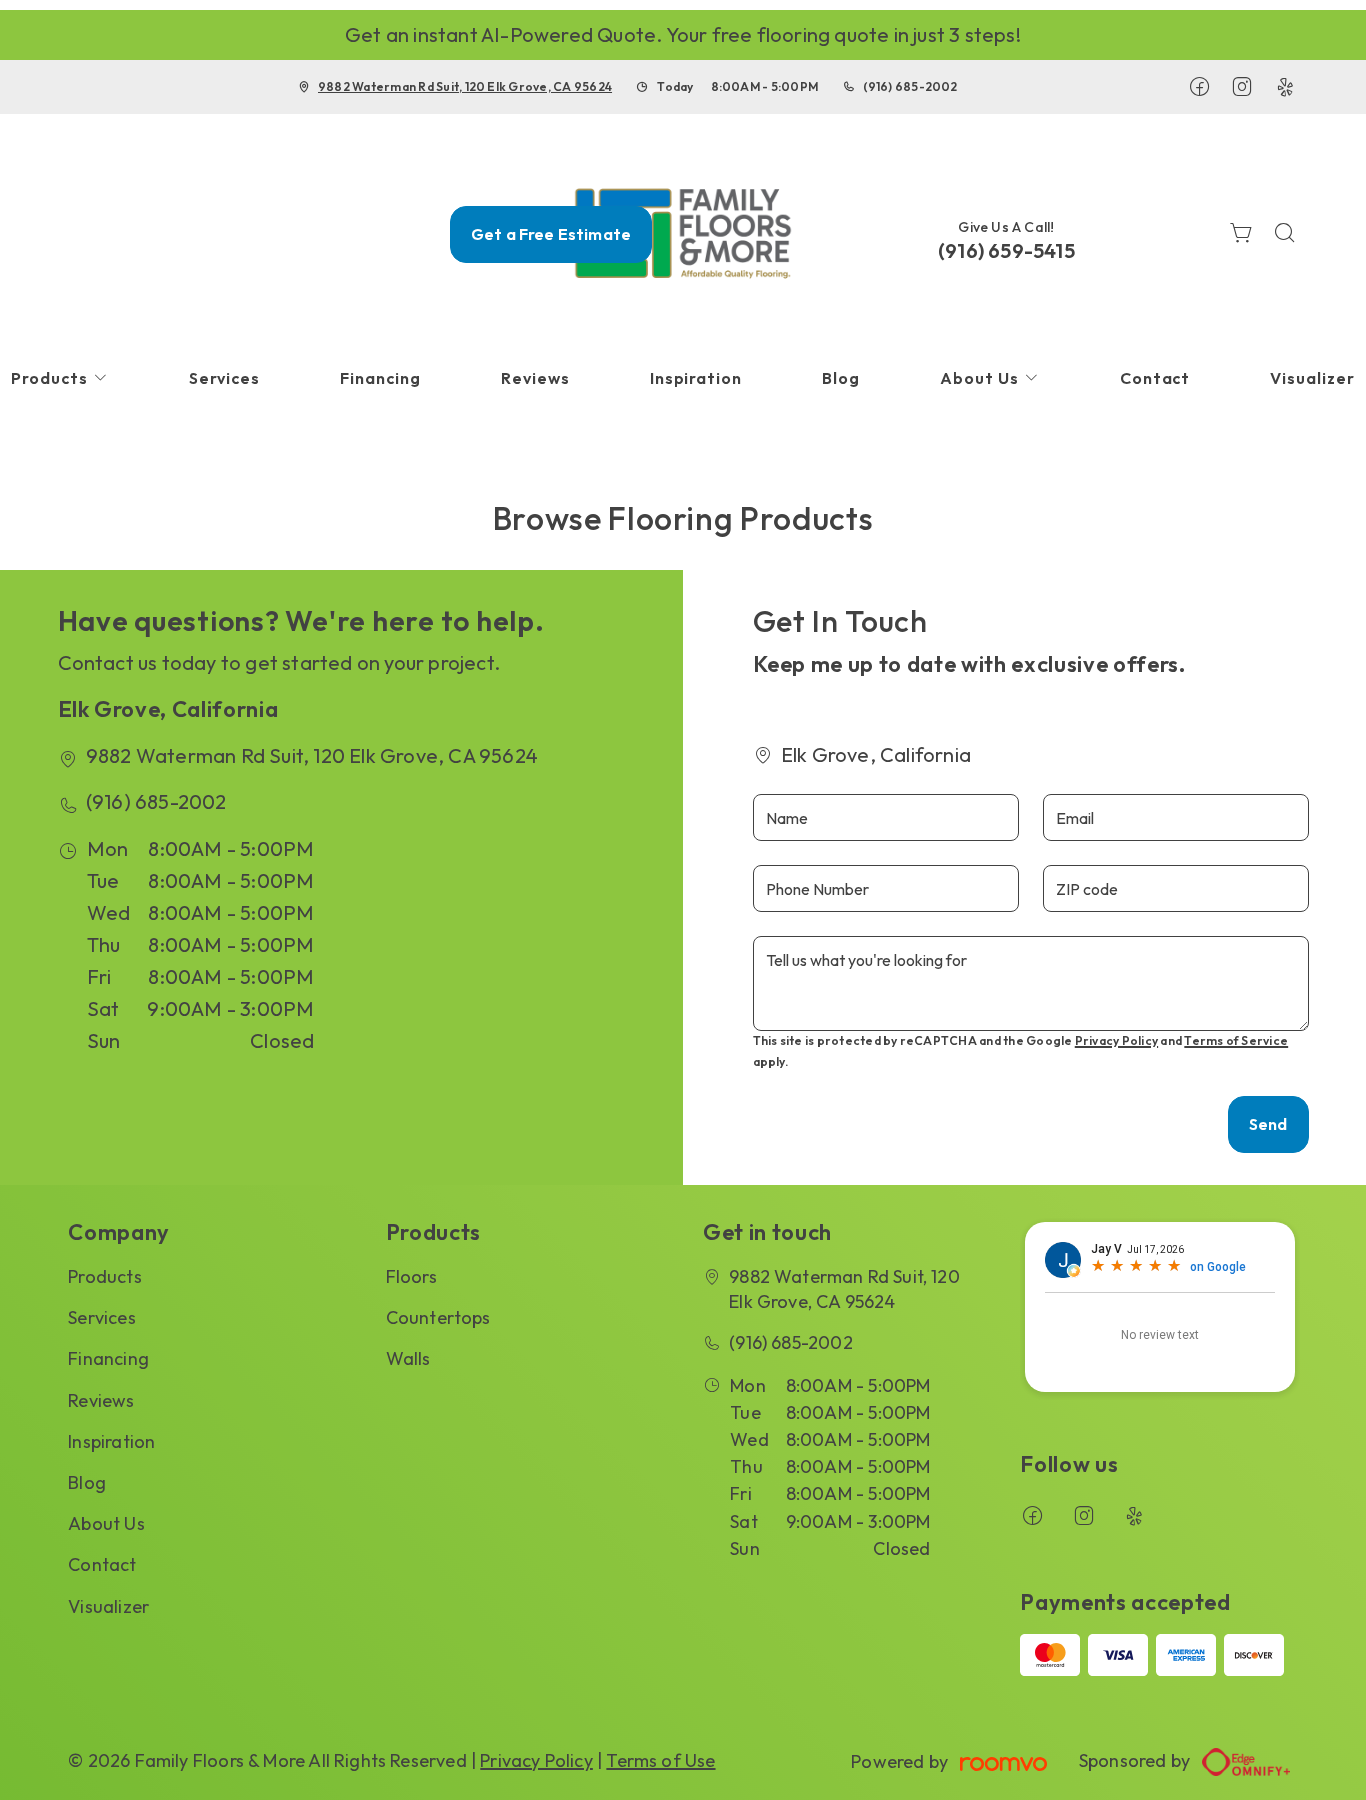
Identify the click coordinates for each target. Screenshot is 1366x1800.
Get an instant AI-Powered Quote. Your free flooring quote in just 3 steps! (683, 34)
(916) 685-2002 (910, 86)
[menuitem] (225, 378)
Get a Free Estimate (551, 234)
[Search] (1285, 234)
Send (1268, 1124)
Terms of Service (1236, 1040)
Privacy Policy (1116, 1040)
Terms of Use (660, 1760)
